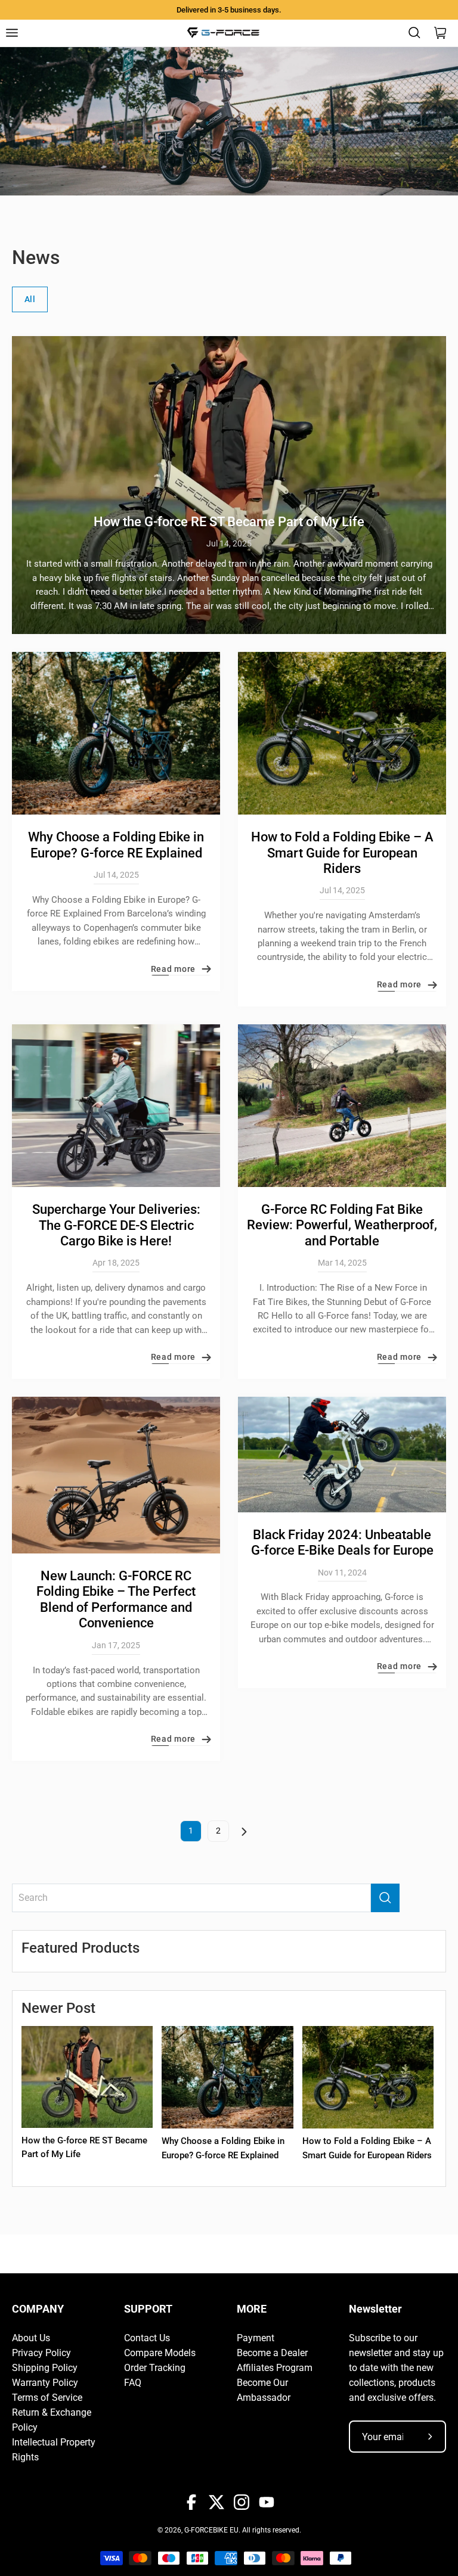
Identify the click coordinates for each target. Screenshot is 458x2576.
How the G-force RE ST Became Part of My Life (229, 522)
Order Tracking (155, 2368)
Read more (173, 969)
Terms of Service (47, 2398)
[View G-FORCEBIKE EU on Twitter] (216, 2502)
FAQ (133, 2383)
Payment (256, 2338)
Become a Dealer (272, 2353)
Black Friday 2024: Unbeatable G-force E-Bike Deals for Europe (342, 1542)
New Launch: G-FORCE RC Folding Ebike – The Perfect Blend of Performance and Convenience (116, 1599)
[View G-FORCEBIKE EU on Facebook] (191, 2502)
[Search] (385, 1898)
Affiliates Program (275, 2368)
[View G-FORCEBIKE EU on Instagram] (242, 2502)
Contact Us (147, 2338)
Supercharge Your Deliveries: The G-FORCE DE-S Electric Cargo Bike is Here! (116, 1225)
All (30, 299)
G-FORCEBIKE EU (211, 2530)
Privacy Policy (41, 2353)
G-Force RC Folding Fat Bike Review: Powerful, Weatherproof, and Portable (342, 1225)
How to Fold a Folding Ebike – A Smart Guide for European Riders (342, 853)
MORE (252, 2309)
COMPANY (38, 2309)
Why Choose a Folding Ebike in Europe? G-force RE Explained (116, 845)
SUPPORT (148, 2309)
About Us (31, 2338)
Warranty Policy (45, 2383)
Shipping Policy (45, 2368)
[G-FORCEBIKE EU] (223, 33)
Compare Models (160, 2353)
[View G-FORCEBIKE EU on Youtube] (267, 2502)
